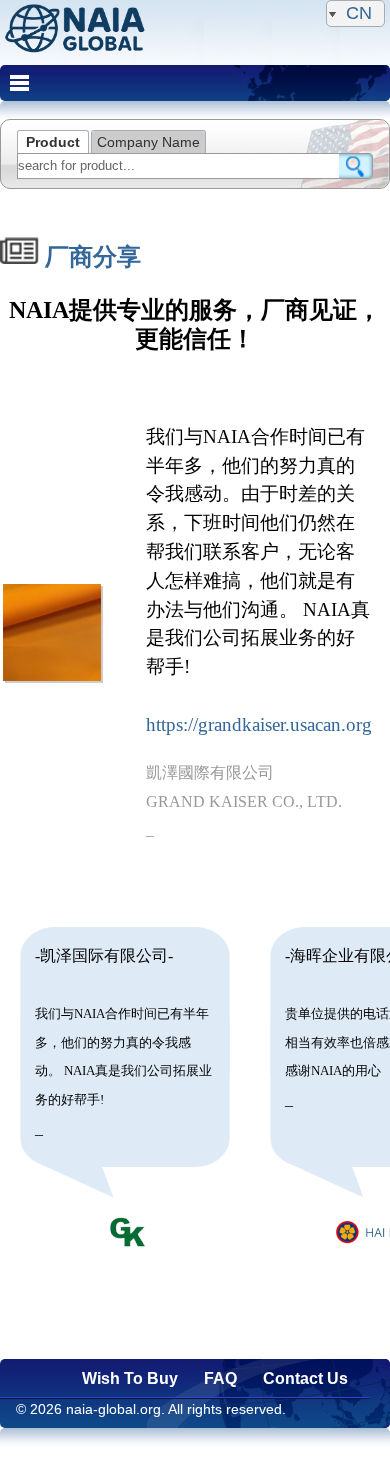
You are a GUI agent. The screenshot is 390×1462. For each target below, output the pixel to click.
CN (359, 13)
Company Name (148, 142)
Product (53, 142)
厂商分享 (90, 257)
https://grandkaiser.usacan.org (259, 724)
